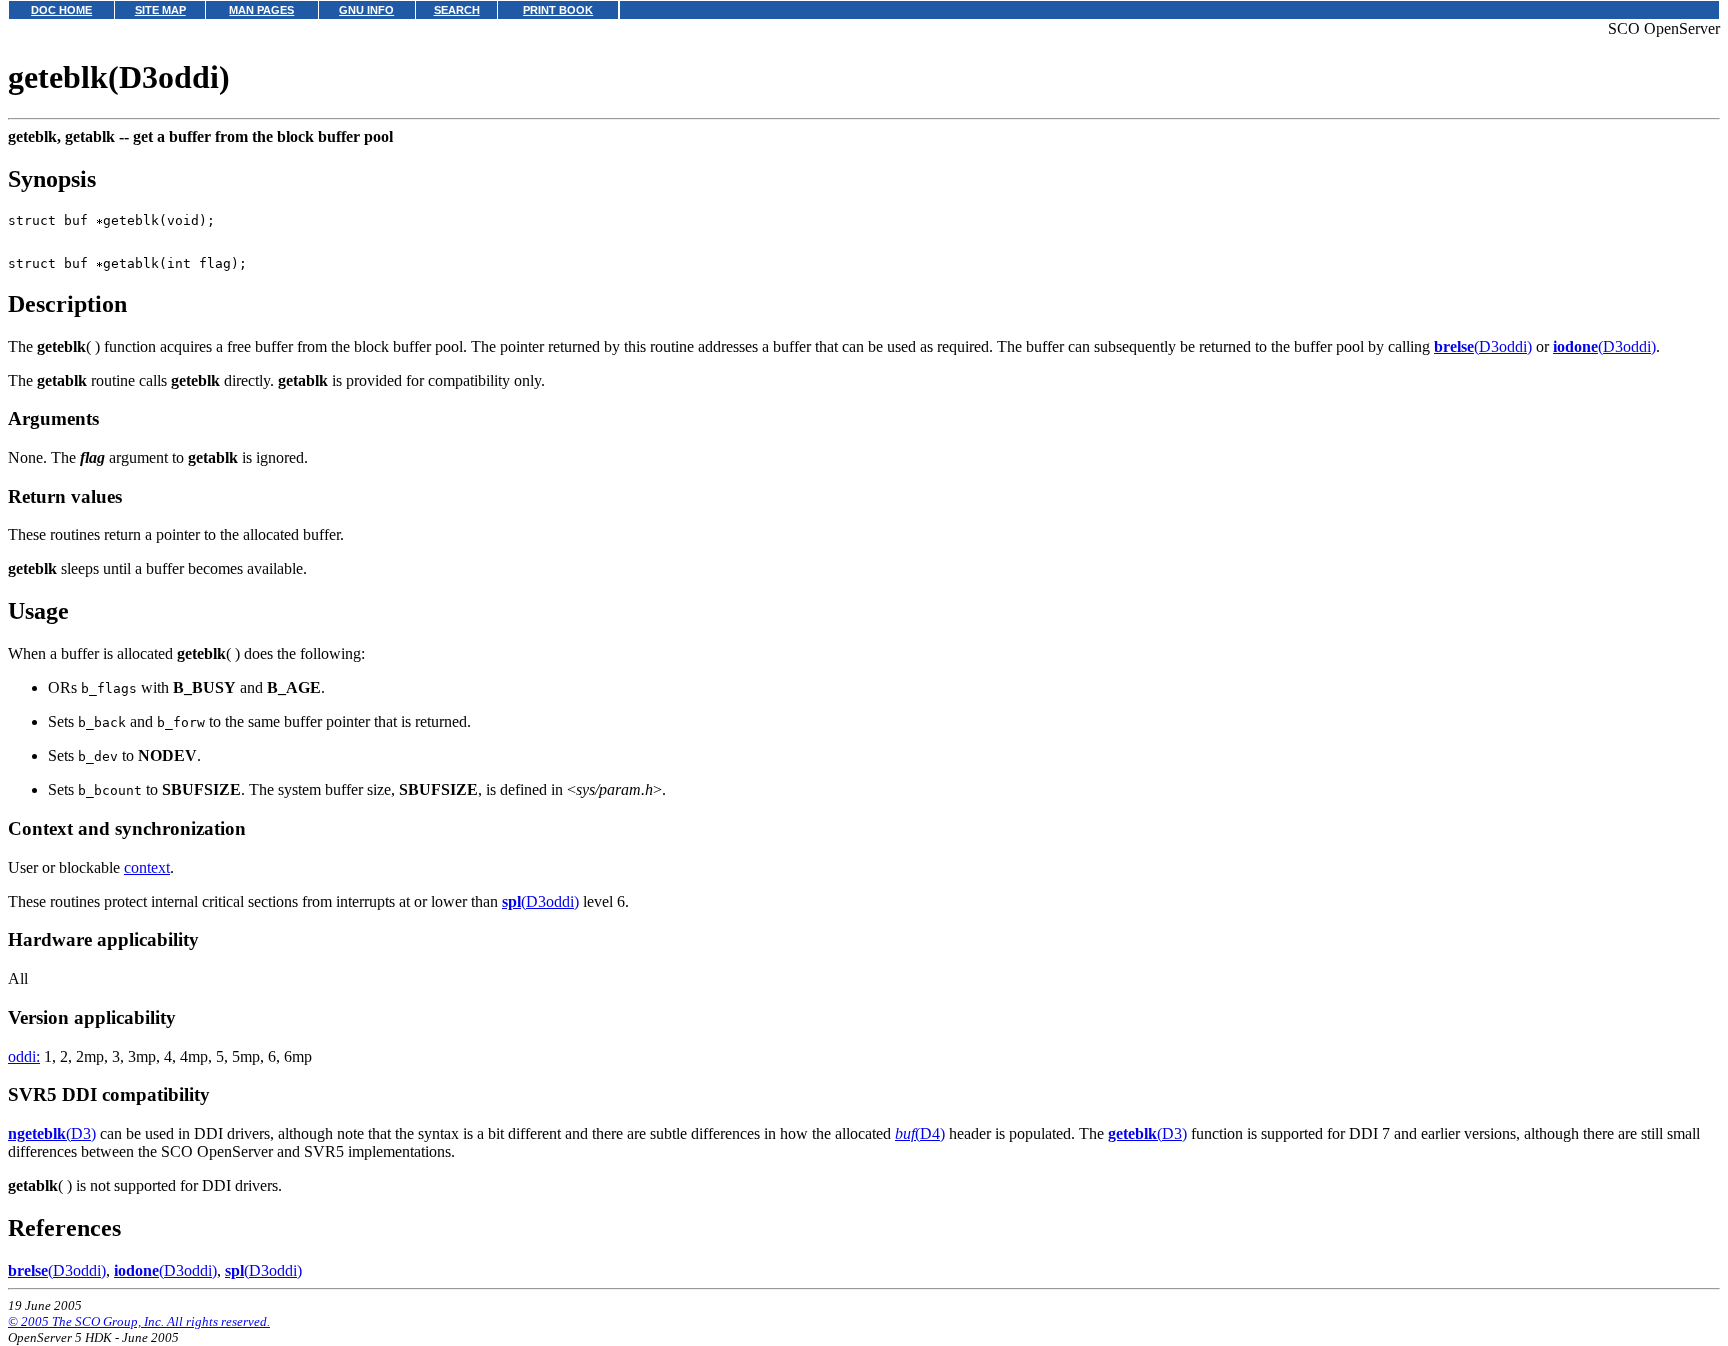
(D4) (920, 1133)
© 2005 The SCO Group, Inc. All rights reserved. (139, 1321)
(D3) (52, 1133)
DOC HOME (61, 10)
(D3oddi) (1483, 346)
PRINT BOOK (558, 10)
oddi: (24, 1056)
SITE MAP (160, 10)
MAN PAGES (261, 10)
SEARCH (457, 10)
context (147, 867)
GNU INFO (366, 10)
